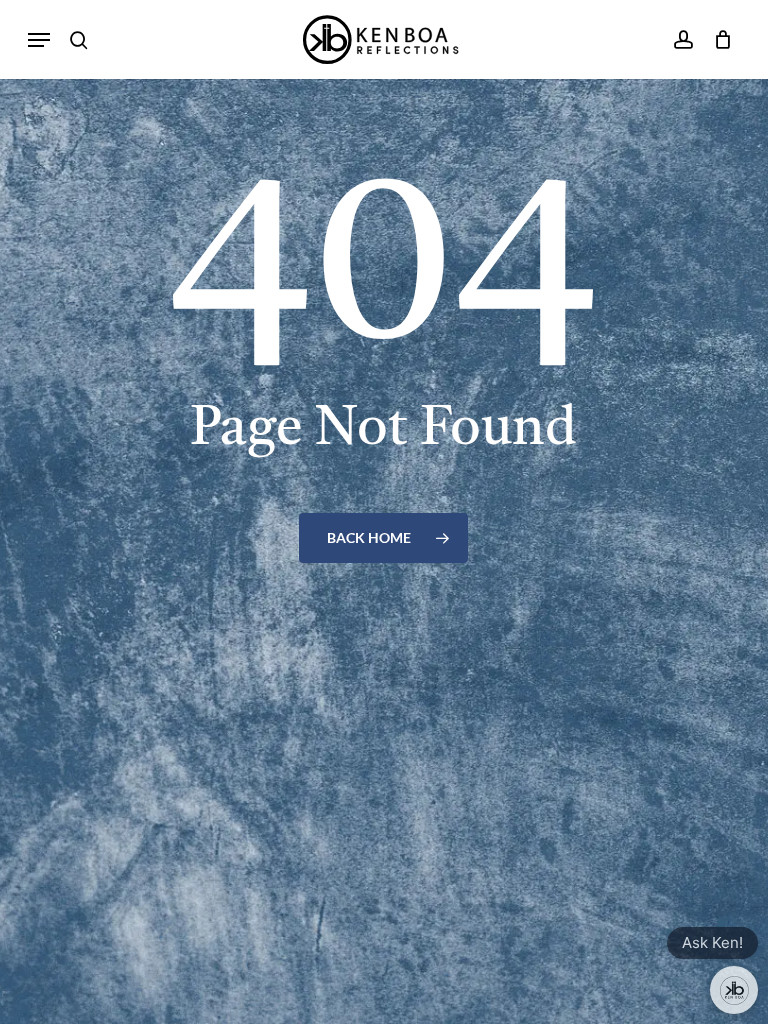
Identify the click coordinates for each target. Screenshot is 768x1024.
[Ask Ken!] (734, 990)
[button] (39, 40)
